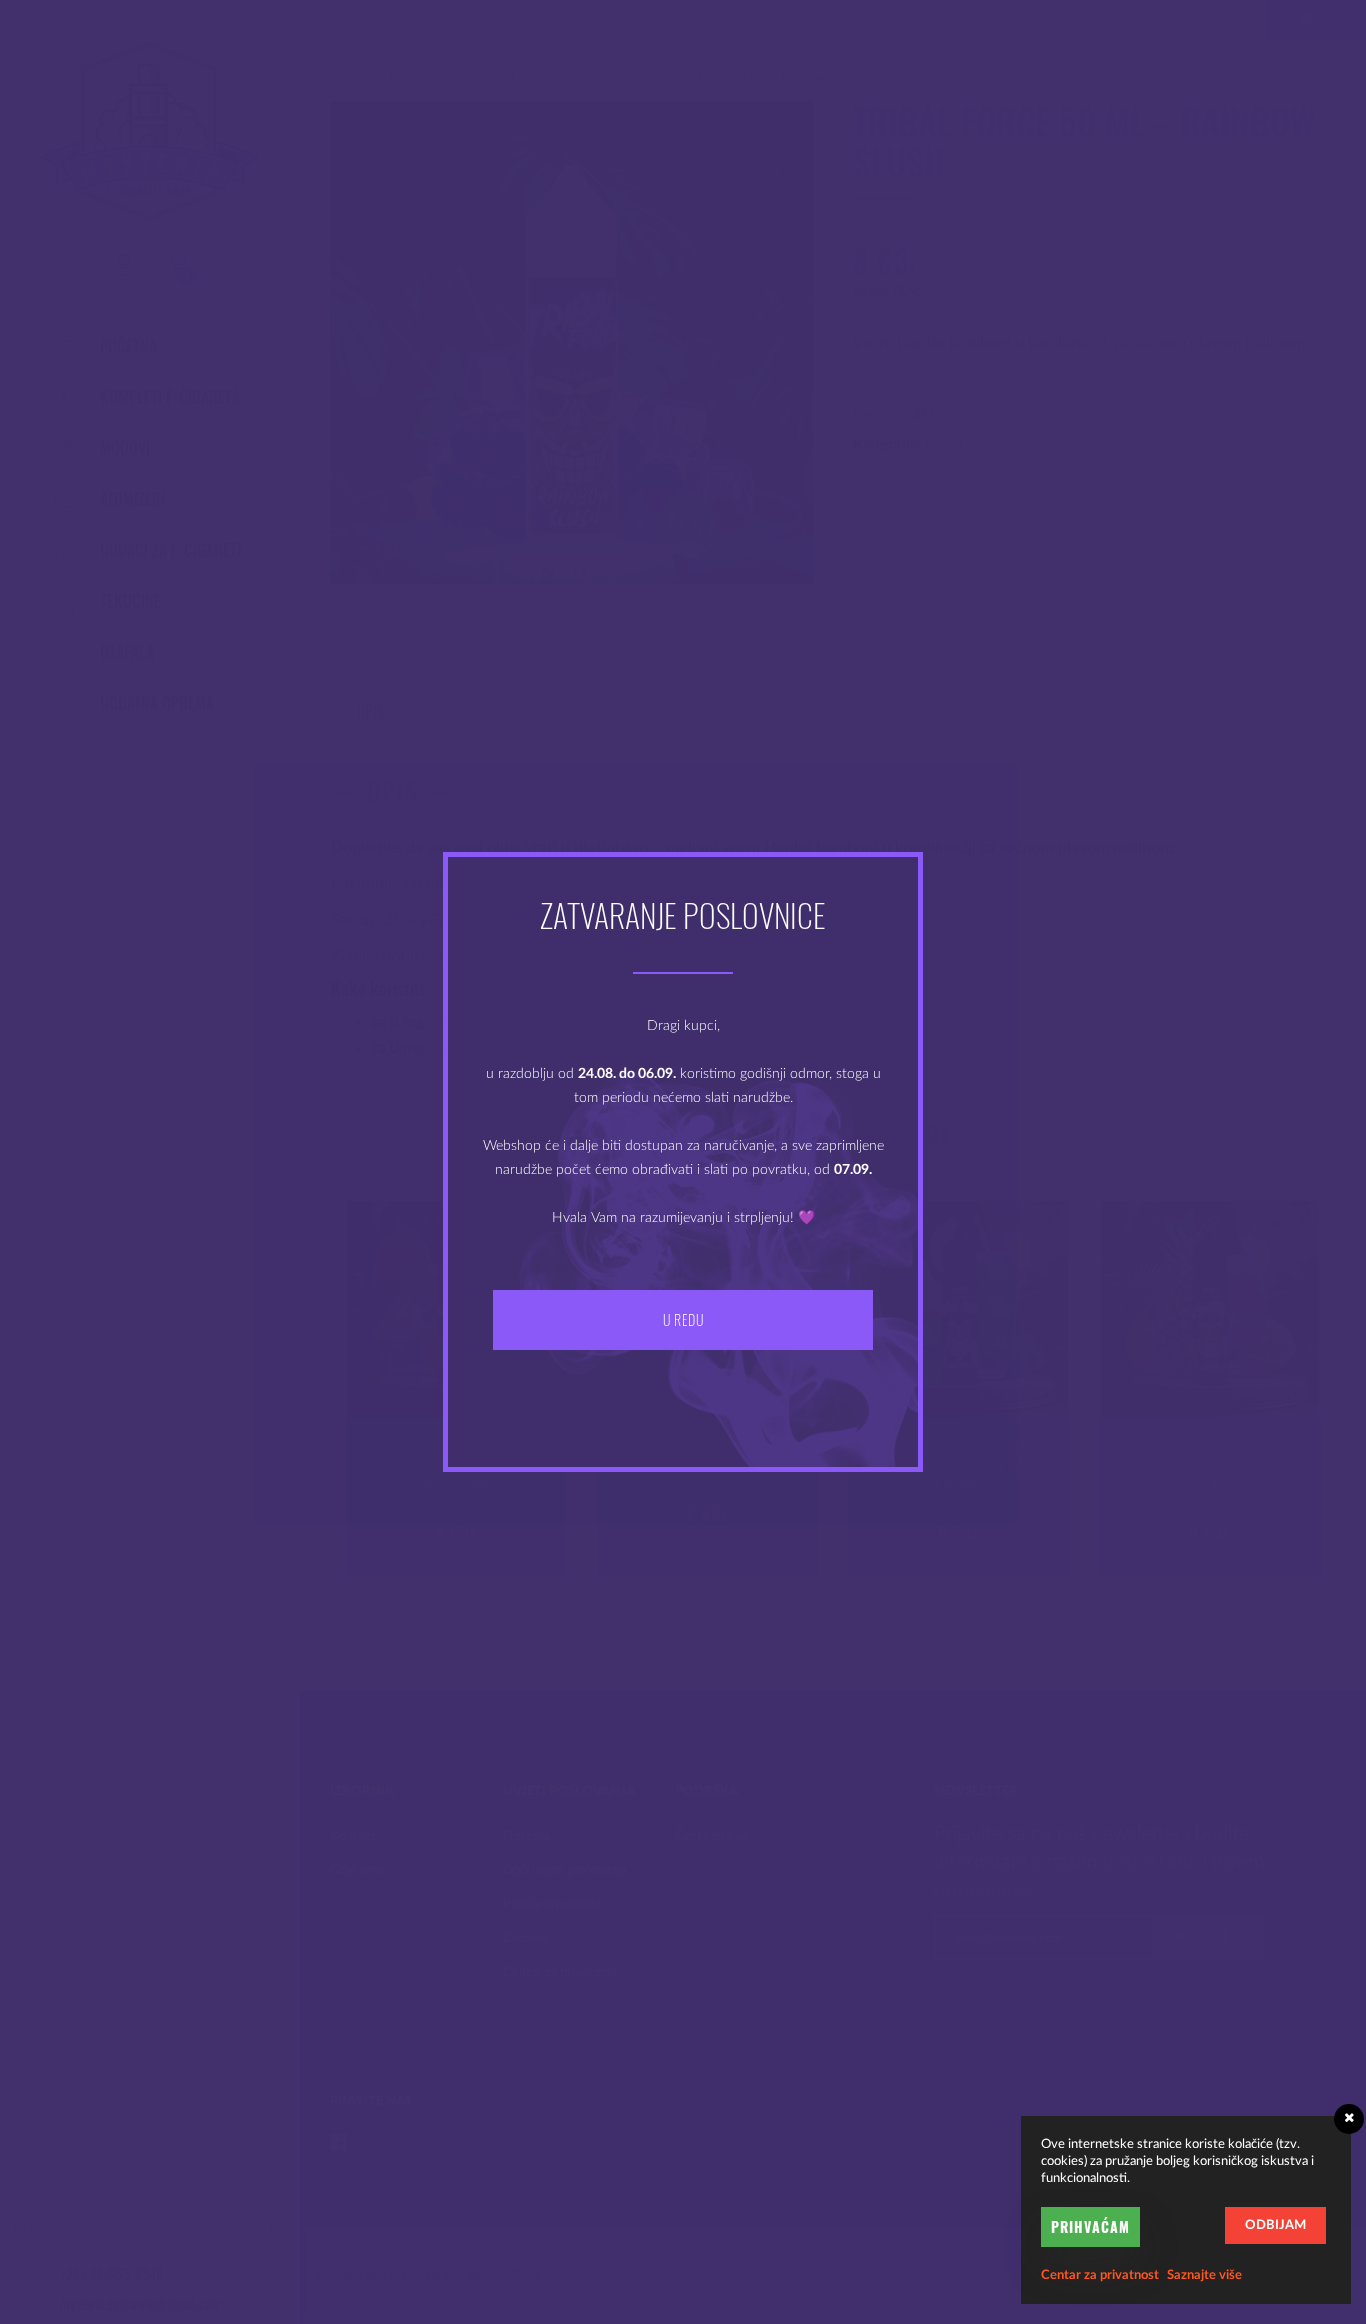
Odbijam (1275, 2225)
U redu (683, 1319)
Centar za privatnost (1100, 2275)
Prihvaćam (1090, 2226)
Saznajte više (1204, 2275)
